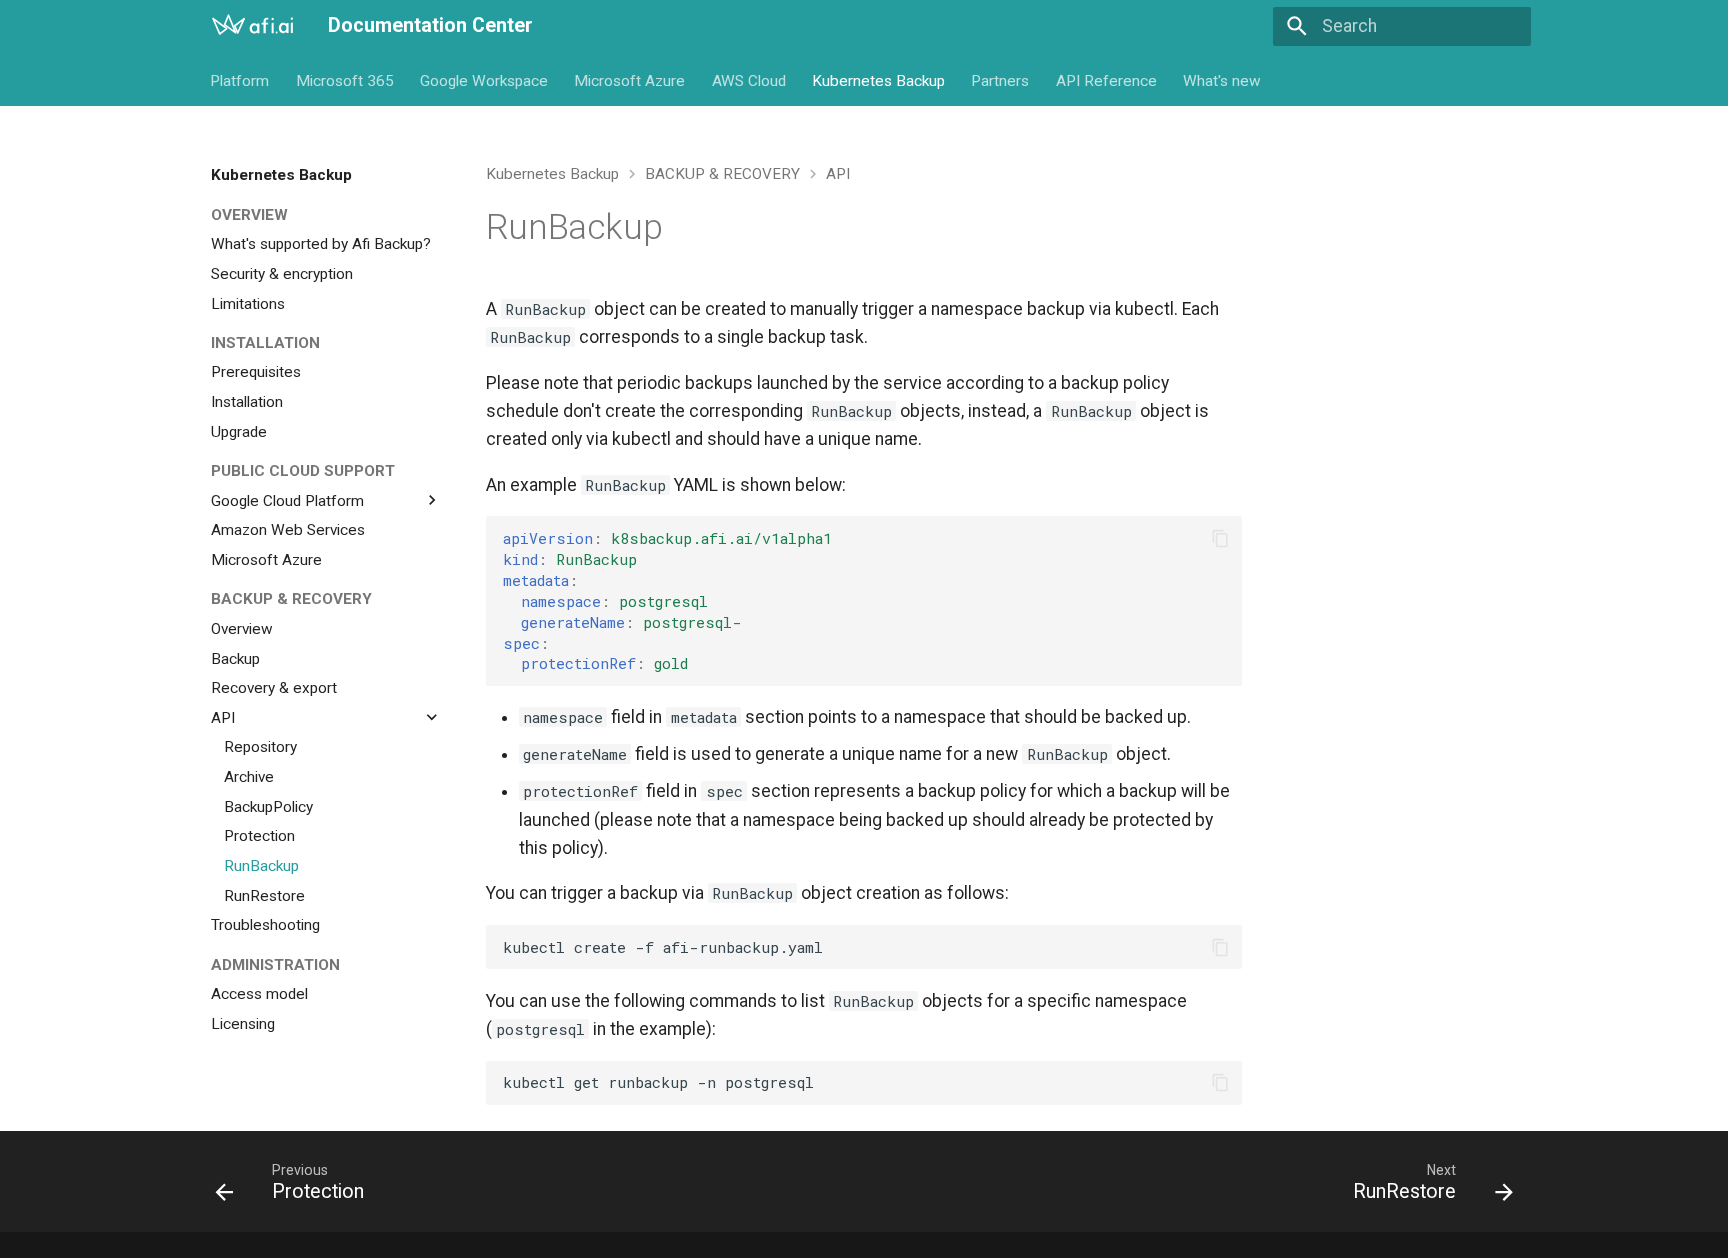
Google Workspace (484, 80)
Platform (240, 80)
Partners (1001, 80)
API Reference (1106, 80)
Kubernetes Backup (878, 80)
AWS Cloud (749, 80)
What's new (1223, 80)
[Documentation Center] (252, 26)
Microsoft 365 (345, 80)
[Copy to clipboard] (1220, 538)
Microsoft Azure (630, 80)
